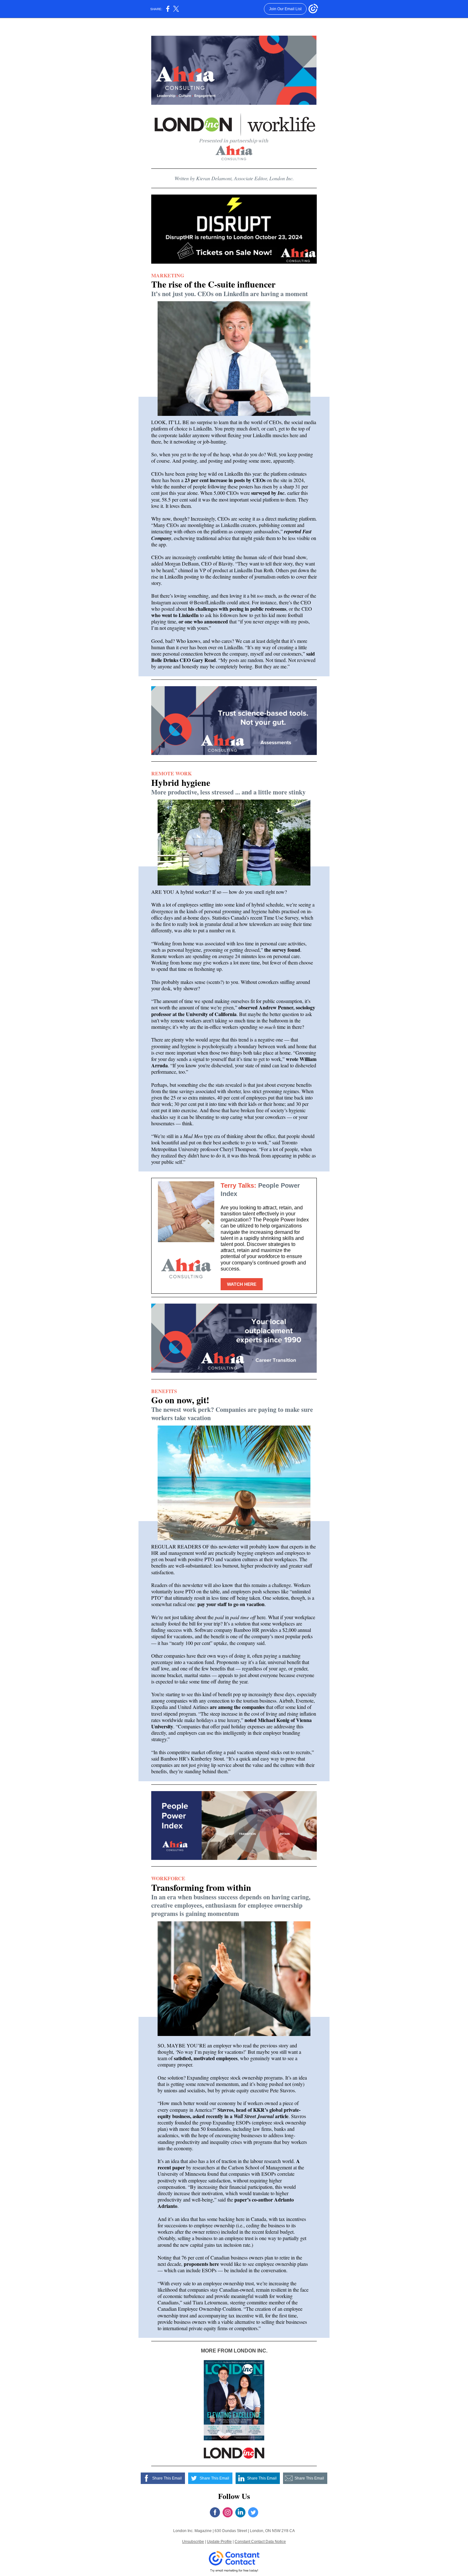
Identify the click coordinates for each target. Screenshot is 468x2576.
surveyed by (264, 493)
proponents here (201, 2264)
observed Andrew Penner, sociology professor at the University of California (233, 1010)
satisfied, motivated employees (206, 2058)
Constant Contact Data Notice (260, 2542)
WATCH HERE (242, 1284)
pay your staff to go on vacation (231, 1604)
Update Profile (219, 2542)
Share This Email (167, 2478)
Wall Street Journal (254, 2116)
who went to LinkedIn (175, 615)
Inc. (282, 493)
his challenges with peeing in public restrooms (237, 609)
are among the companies (237, 1707)
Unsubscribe (193, 2542)
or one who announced (203, 621)
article (282, 2116)
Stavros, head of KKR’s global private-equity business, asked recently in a (229, 2113)
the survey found (282, 950)
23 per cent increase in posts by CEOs (225, 480)
